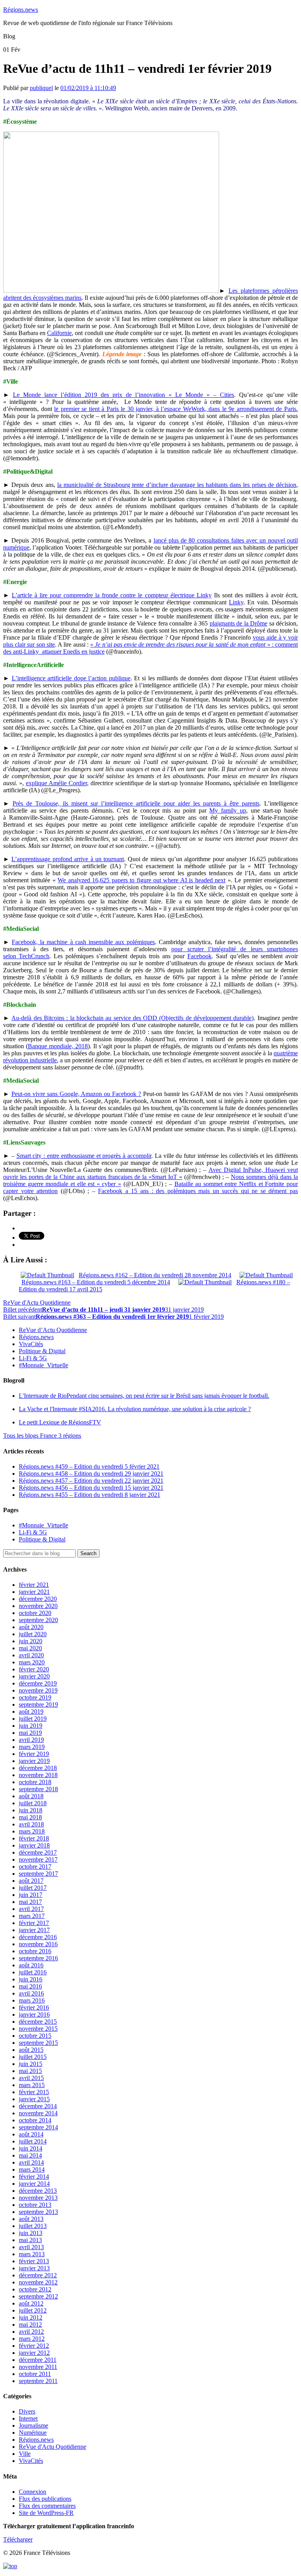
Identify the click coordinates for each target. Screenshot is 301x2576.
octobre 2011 (35, 2374)
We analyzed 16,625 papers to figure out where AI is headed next (141, 880)
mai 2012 (30, 2325)
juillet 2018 (33, 1803)
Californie (59, 333)
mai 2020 (30, 1648)
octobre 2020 (35, 1613)
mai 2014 (30, 2155)
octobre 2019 (35, 1697)
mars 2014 (32, 2170)
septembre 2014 (38, 2127)
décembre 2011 (38, 2360)
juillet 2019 (33, 1719)
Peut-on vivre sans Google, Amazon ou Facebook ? (76, 1094)
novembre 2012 (38, 2282)
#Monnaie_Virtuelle (44, 1365)
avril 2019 (31, 1740)
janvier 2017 (34, 1930)
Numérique (33, 2433)
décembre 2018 (38, 1768)
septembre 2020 (38, 1620)
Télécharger (18, 2539)
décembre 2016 (38, 1937)
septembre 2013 (38, 2212)
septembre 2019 (38, 1704)
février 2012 (34, 2346)
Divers (27, 2411)
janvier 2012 (34, 2353)
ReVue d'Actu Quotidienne (37, 1302)
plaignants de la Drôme (239, 623)
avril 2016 (31, 1993)
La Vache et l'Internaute (135, 1409)
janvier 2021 (34, 1592)
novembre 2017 (38, 1859)
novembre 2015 (38, 2029)
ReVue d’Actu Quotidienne (53, 1330)
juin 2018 (31, 1810)
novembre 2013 (38, 2198)
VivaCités (31, 1344)
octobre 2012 (35, 2289)
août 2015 (31, 2050)
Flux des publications (45, 2499)
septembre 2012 (38, 2296)
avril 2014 (31, 2162)
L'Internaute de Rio (144, 1396)
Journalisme (34, 2425)
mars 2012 (32, 2339)
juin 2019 (31, 1726)
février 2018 (34, 1838)
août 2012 (31, 2303)
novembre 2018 (38, 1775)
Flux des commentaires (47, 2506)
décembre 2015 (38, 2022)
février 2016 (34, 2007)
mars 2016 (32, 2000)
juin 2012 (31, 2317)
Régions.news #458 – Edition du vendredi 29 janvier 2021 (91, 1474)
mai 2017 (30, 1902)
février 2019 (34, 1754)
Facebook (199, 956)
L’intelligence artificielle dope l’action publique (71, 678)
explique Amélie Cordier (56, 783)
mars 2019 (32, 1747)
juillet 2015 (33, 2057)
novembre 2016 (38, 1944)
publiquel (41, 88)
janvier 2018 (34, 1845)
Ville (25, 2454)
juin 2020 (31, 1641)
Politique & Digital (42, 1351)
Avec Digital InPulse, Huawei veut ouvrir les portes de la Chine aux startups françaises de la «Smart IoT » (150, 1173)
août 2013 (31, 2219)
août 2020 (31, 1627)
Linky (236, 602)
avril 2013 (31, 2247)
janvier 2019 (34, 1761)
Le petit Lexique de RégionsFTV (60, 1422)
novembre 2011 (38, 2367)
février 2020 (34, 1669)
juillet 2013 (33, 2226)
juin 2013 (31, 2233)
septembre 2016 (38, 1958)
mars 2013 (32, 2254)
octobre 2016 (35, 1951)
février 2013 (34, 2261)
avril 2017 (31, 1909)
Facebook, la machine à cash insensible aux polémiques (83, 942)
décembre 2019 (38, 1683)
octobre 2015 (35, 2036)
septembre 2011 (38, 2381)
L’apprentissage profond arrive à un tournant (68, 859)
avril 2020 (31, 1655)
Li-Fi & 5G (33, 1358)
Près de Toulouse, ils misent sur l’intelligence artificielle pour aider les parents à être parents (136, 803)
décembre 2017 (38, 1852)
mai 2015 (30, 2071)
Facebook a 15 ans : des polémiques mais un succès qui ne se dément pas (198, 1191)
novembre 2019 (38, 1690)
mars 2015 (32, 2085)
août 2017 (31, 1881)
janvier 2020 (34, 1676)
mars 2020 (32, 1662)
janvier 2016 (34, 2014)
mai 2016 (30, 1986)
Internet (28, 2418)
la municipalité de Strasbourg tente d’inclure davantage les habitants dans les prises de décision (177, 485)
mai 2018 (30, 1817)
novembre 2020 (38, 1606)
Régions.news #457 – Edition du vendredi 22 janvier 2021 (91, 1481)
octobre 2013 (35, 2205)
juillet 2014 (33, 2141)
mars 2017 (32, 1916)
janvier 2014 (34, 2184)
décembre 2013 (38, 2191)
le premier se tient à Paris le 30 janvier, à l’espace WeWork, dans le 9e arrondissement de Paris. (176, 409)
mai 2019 (30, 1733)
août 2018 (31, 1796)
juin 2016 (31, 1979)
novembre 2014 (38, 2113)
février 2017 (34, 1923)
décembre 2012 (38, 2275)
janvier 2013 (34, 2268)
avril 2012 (31, 2332)
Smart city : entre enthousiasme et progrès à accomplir (84, 1156)
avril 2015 (31, 2078)
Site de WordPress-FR (46, 2513)
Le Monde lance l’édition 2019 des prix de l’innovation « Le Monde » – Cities (123, 395)
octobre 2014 (35, 2120)
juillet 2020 (33, 1634)
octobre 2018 (35, 1782)
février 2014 (34, 2177)
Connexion (33, 2492)
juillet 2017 (33, 1888)
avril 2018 (31, 1824)
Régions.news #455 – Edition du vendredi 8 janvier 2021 (90, 1495)
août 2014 (31, 2134)
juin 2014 (31, 2148)
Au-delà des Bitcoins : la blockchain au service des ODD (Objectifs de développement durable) (132, 1018)
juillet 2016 (33, 1972)
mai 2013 (30, 2240)
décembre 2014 (38, 2106)
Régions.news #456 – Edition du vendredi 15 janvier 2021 (91, 1488)
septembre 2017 (38, 1874)
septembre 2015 (38, 2043)
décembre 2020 (38, 1599)
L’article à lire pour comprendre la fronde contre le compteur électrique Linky (112, 595)
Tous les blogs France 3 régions (42, 1436)
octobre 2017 (35, 1867)
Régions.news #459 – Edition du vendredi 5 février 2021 (89, 1466)
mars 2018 (32, 1831)
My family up (228, 810)
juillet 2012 (33, 2310)
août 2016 (31, 1965)
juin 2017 (31, 1895)
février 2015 (34, 2092)
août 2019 (31, 1712)
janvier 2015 (34, 2099)
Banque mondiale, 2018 (58, 1046)
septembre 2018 (38, 1789)
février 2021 (34, 1585)
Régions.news (21, 10)
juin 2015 (31, 2064)
